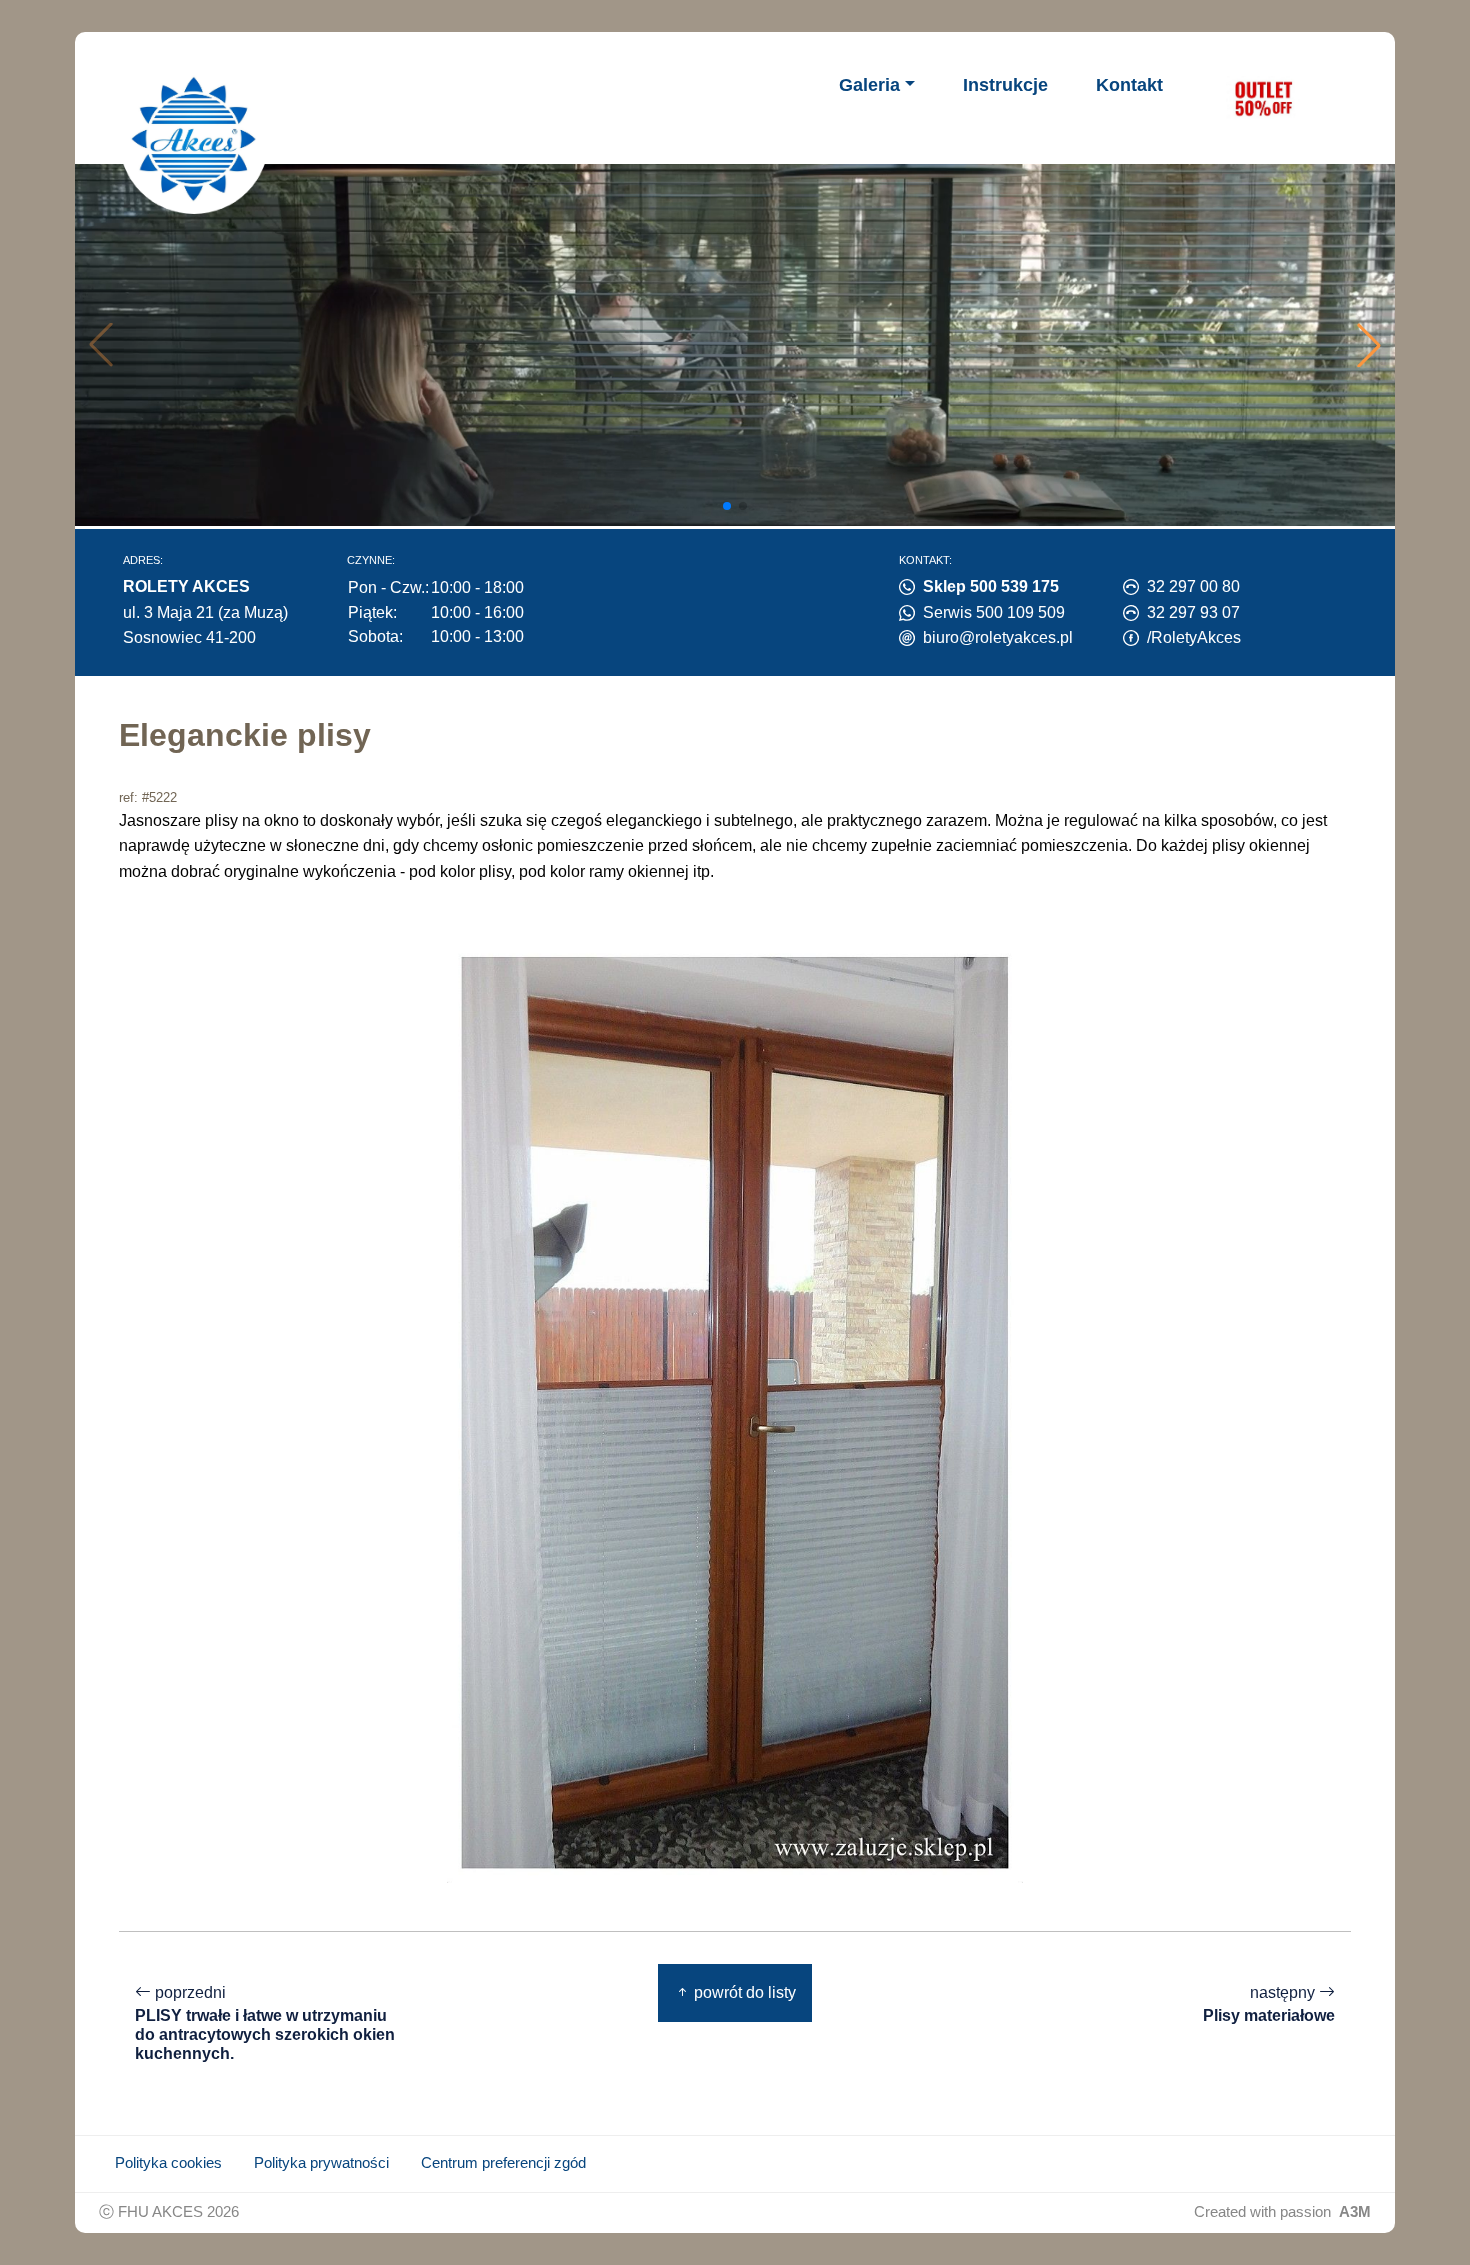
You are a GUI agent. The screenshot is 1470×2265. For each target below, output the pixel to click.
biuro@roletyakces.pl (998, 637)
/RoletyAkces (1194, 637)
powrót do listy (743, 1992)
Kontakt (1129, 85)
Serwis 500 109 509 (994, 612)
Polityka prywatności (321, 2163)
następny (1269, 2004)
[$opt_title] (1263, 98)
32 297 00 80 (1193, 586)
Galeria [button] (869, 85)
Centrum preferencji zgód (503, 2163)
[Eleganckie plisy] (735, 1411)
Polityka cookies (168, 2163)
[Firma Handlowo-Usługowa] (194, 139)
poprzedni (265, 2023)
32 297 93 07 (1193, 612)
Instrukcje (1005, 85)
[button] (1369, 345)
